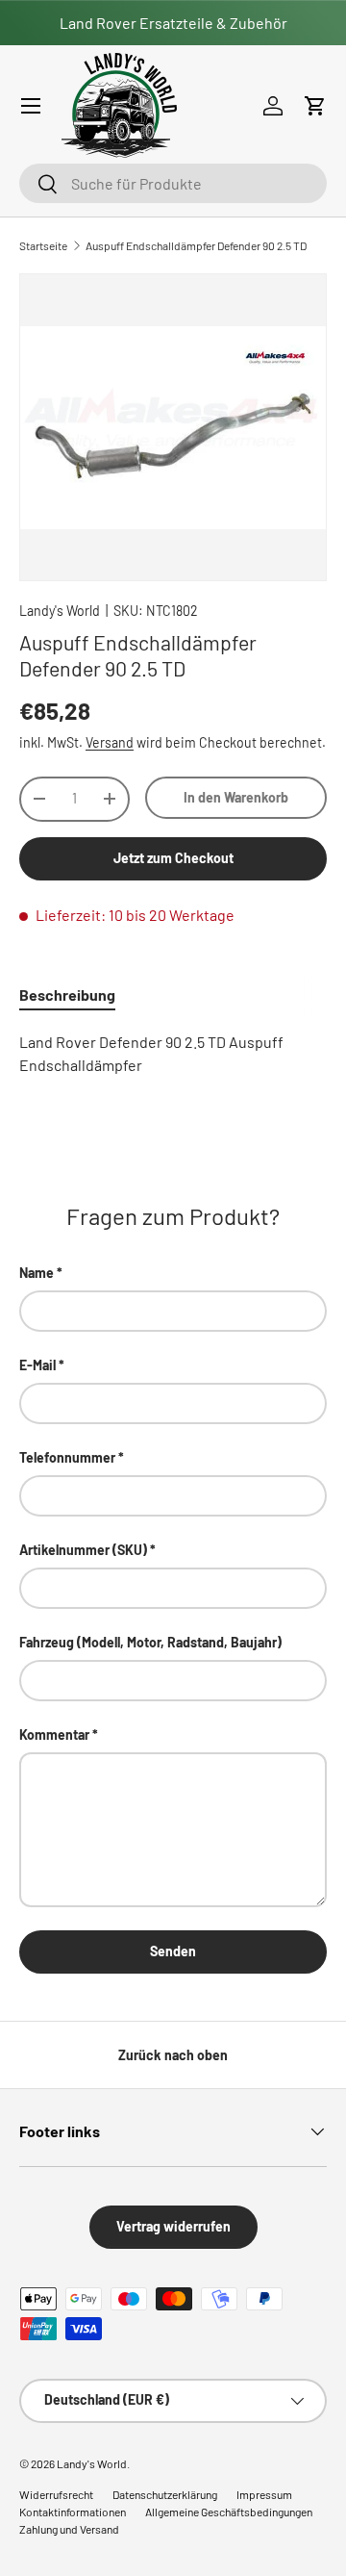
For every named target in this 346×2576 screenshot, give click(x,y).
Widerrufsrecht (56, 2494)
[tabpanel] (173, 1054)
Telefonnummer (67, 1457)
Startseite (43, 245)
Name (37, 1273)
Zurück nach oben (173, 2055)
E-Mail (37, 1365)
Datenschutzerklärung (165, 2494)
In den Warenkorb (236, 797)
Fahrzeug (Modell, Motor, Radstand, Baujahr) (150, 1642)
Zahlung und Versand (69, 2529)
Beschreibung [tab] (67, 995)
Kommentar (54, 1734)
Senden (173, 1951)
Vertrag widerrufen (173, 2226)
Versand (110, 742)
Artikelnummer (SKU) (83, 1550)
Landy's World (60, 611)
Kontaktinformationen (73, 2512)
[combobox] (173, 183)
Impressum (264, 2494)
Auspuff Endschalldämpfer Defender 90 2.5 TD (196, 245)
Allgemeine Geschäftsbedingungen (229, 2512)
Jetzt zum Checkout (173, 858)
